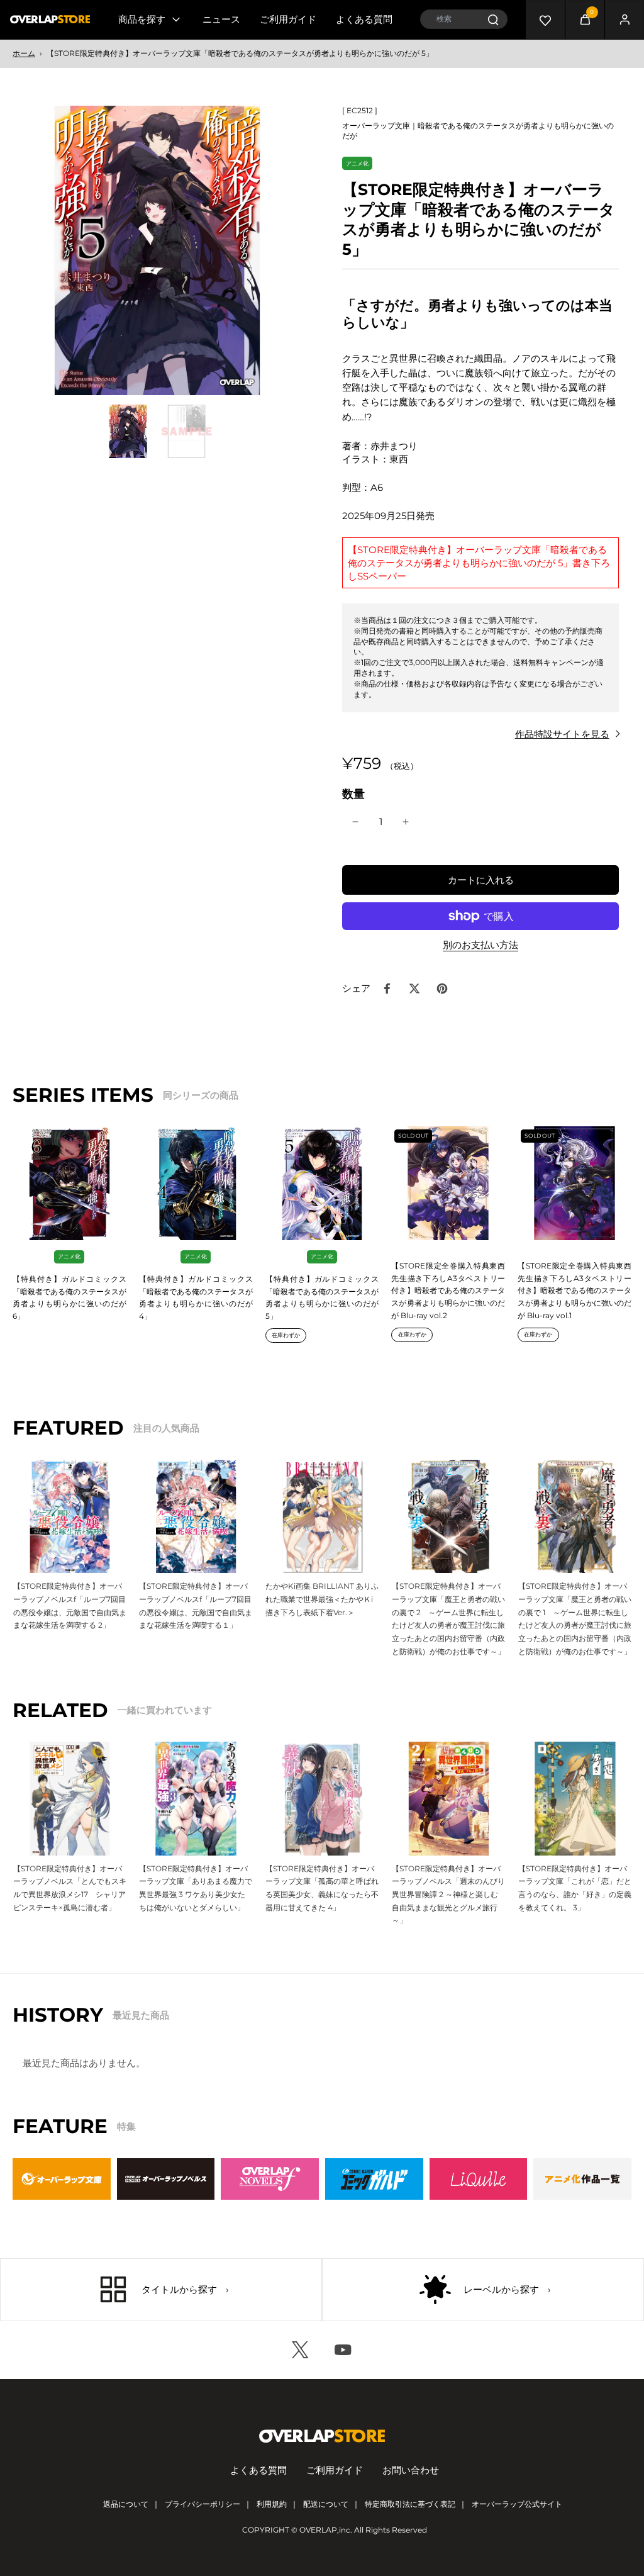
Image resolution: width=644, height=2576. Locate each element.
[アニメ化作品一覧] (582, 2179)
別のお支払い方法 (480, 945)
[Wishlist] (545, 20)
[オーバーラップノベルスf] (270, 2179)
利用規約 (272, 2504)
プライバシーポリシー (203, 2504)
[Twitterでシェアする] (414, 988)
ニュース (221, 19)
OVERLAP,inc (325, 2530)
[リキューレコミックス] (479, 2179)
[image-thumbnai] (128, 431)
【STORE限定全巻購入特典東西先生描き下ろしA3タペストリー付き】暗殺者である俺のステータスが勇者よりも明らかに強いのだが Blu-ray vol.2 (448, 1291)
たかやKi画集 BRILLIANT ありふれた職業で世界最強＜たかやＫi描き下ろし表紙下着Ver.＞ (322, 1599)
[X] (301, 2350)
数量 (353, 794)
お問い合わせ (411, 2470)
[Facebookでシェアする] (387, 988)
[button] (480, 880)
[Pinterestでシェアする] (442, 988)
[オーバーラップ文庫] (62, 2179)
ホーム (24, 53)
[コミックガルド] (374, 2179)
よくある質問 (364, 19)
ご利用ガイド (288, 19)
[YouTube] (343, 2350)
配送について (326, 2504)
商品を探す (142, 19)
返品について (126, 2504)
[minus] (355, 822)
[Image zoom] (157, 250)
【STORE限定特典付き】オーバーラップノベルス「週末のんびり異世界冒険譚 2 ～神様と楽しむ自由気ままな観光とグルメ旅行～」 (448, 1895)
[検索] (493, 19)
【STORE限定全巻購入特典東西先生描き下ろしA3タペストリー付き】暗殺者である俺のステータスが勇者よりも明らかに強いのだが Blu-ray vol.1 (575, 1291)
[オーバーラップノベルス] (166, 2179)
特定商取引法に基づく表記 (410, 2504)
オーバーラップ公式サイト (517, 2504)
